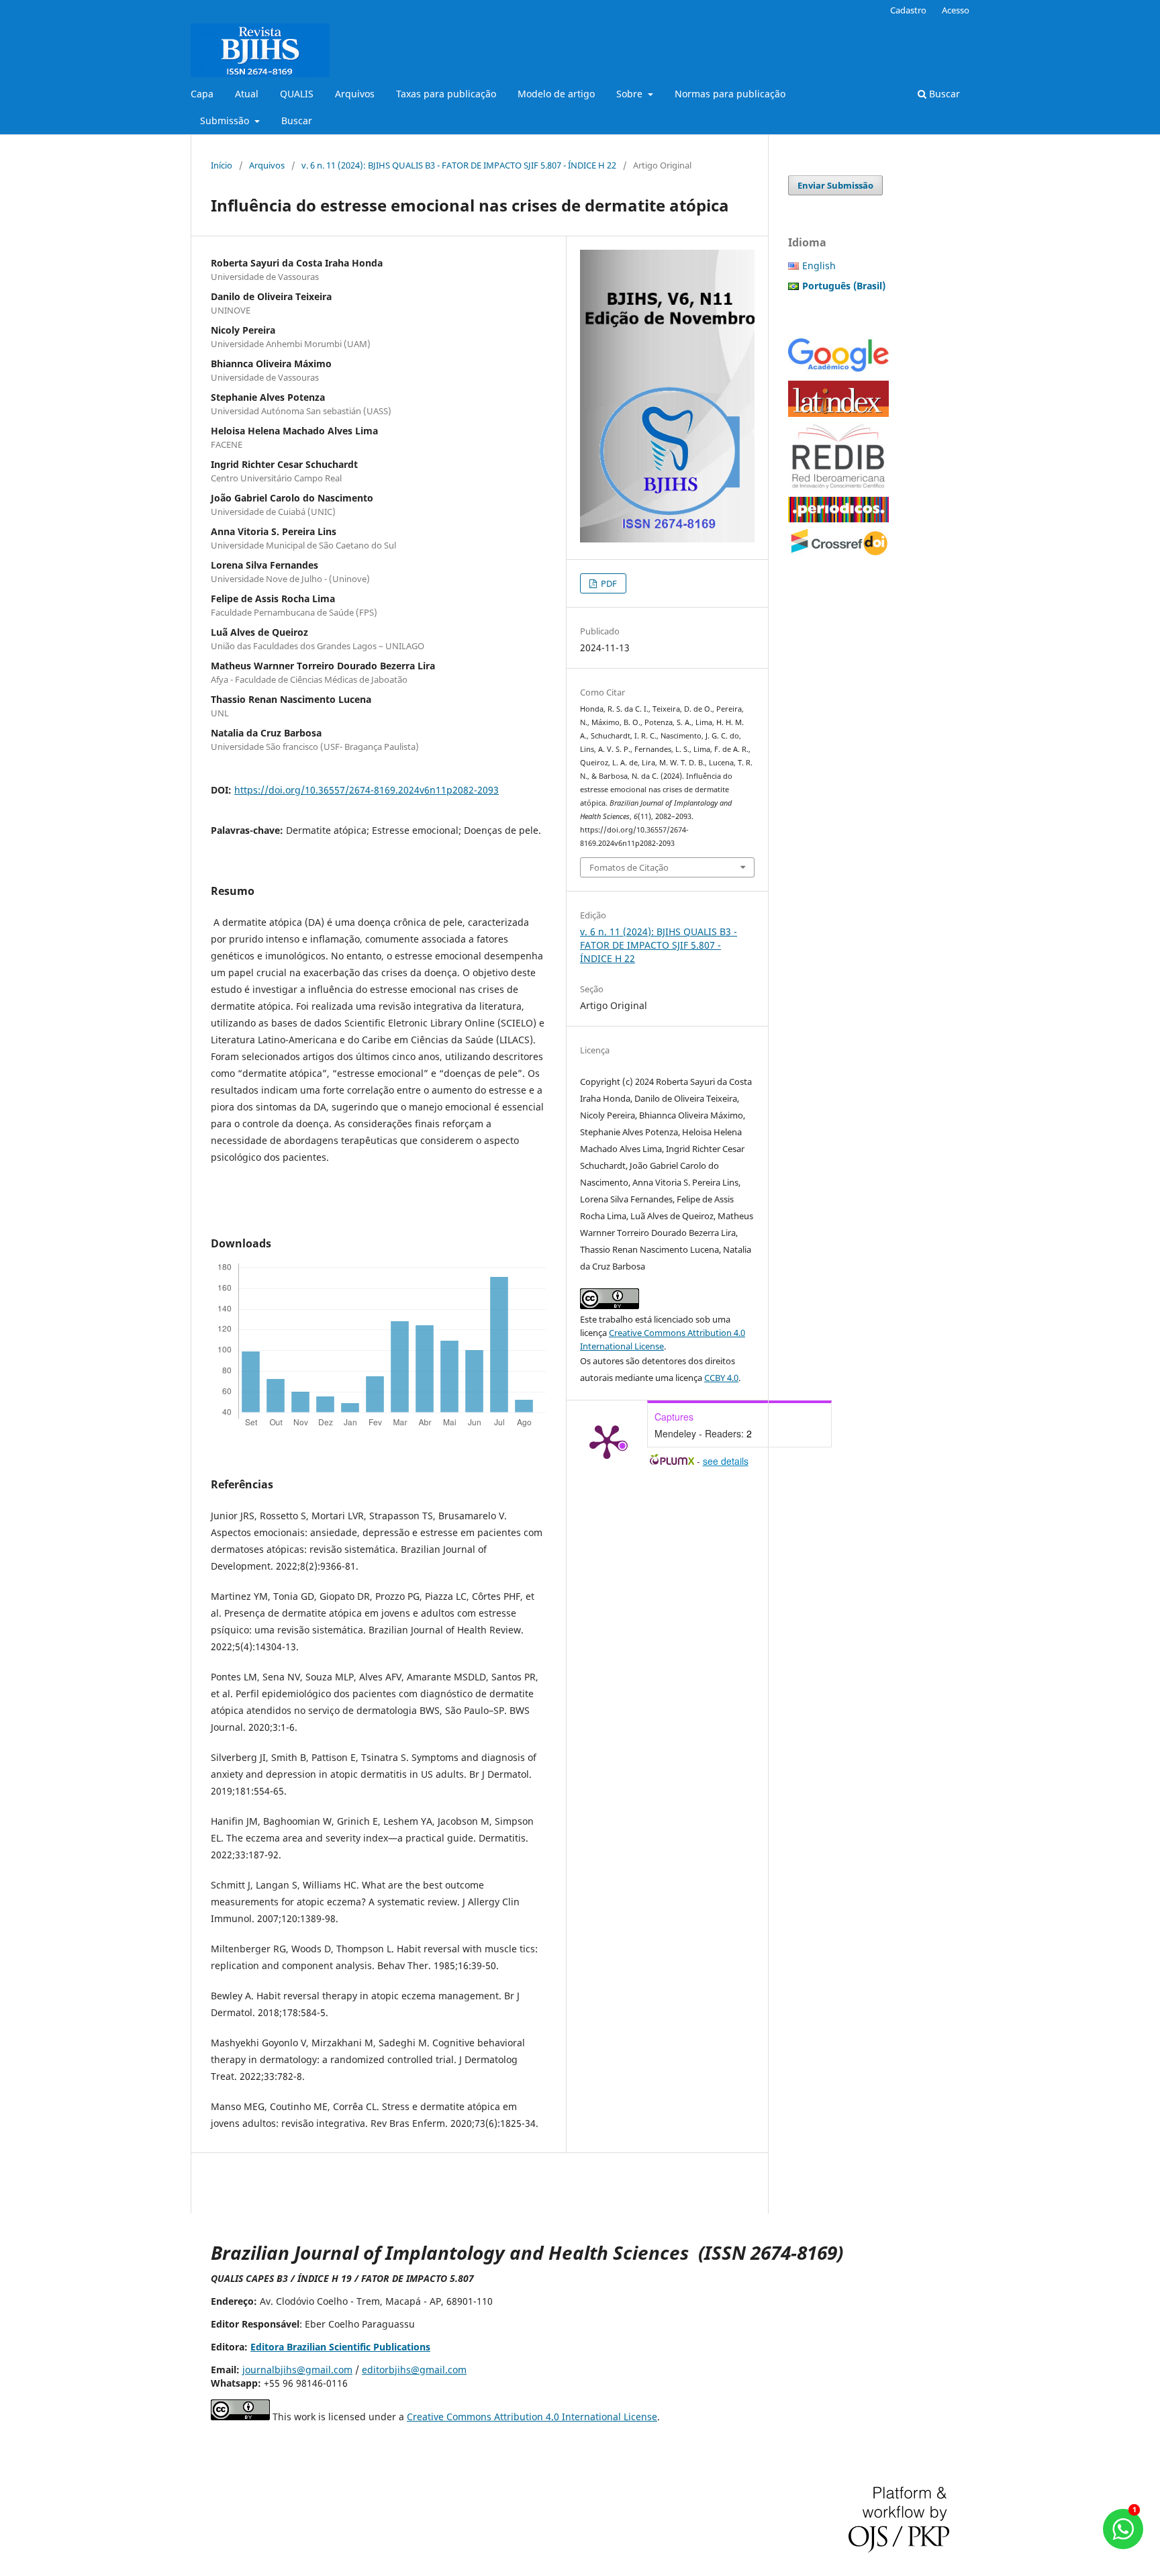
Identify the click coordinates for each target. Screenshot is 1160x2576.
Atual (247, 94)
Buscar (297, 121)
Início (222, 165)
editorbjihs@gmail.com (414, 2370)
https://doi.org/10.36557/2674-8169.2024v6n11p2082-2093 (367, 790)
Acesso (956, 10)
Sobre (631, 94)
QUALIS (297, 94)
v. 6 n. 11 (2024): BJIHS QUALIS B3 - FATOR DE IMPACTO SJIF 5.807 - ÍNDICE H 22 (459, 165)
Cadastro (908, 10)
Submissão (226, 121)
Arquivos (355, 94)
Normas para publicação (730, 94)
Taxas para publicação (446, 94)
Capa (202, 94)
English (819, 266)
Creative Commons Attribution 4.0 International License (532, 2417)
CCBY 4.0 (721, 1378)
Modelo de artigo (556, 94)
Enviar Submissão (835, 185)
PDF (608, 583)
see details (726, 1461)
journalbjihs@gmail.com (297, 2370)
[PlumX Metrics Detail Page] (607, 1441)
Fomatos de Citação (629, 867)
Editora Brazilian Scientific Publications (340, 2347)
